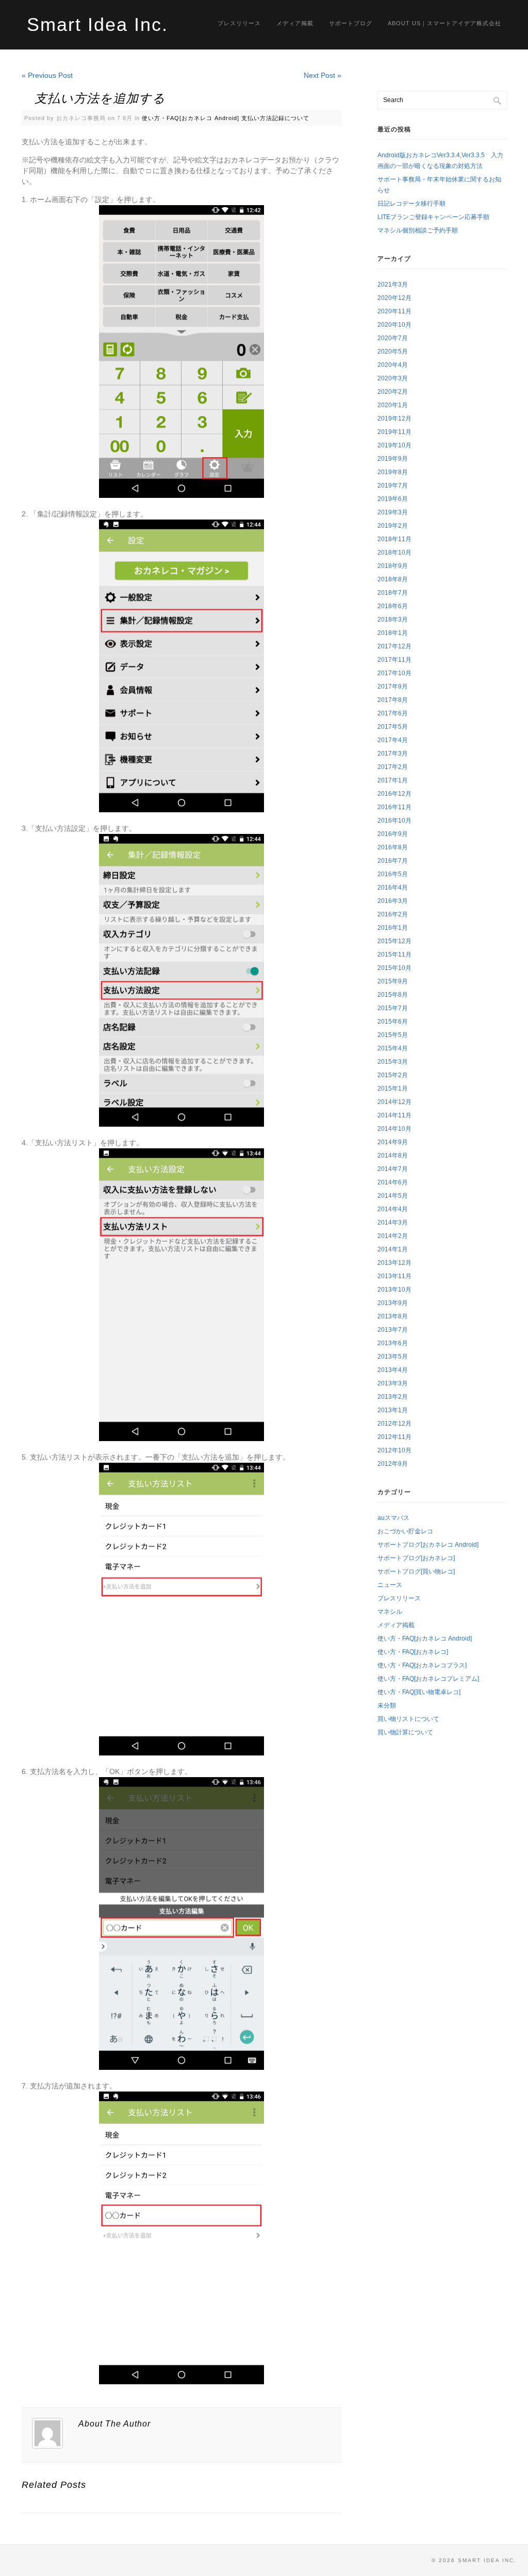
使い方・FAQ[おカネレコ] (413, 1652)
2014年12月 (394, 1102)
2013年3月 (393, 1383)
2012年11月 (394, 1437)
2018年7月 (393, 593)
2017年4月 (393, 740)
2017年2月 (393, 767)
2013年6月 (393, 1343)
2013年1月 (393, 1410)
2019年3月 (393, 512)
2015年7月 (393, 1008)
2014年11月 (394, 1115)
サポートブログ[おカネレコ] (416, 1558)
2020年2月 (393, 392)
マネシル (390, 1612)
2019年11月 (394, 432)
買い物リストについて (408, 1719)
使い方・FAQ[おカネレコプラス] (422, 1665)
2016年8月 (393, 847)
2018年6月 (393, 606)
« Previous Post (47, 75)
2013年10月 (394, 1290)
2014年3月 (393, 1223)
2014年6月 (393, 1182)
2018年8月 (393, 579)
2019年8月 (393, 472)
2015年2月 (393, 1075)
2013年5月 (393, 1357)
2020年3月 (393, 378)
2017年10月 (394, 673)
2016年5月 (393, 874)
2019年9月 (393, 459)
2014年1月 (393, 1249)
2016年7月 (393, 861)
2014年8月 (393, 1156)
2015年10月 (394, 968)
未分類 (387, 1705)
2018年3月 (393, 620)
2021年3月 (393, 285)
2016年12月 (394, 794)
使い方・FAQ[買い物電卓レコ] (419, 1692)
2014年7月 (393, 1169)
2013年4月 (393, 1370)
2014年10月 (394, 1129)
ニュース (390, 1585)
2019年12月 (394, 419)
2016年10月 (394, 821)
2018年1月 (393, 633)
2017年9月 (393, 687)
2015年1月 (393, 1089)
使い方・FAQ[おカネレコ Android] (191, 118)
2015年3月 (393, 1062)
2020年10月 (394, 325)
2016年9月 (393, 834)
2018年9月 (393, 566)
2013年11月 (394, 1276)
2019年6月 (393, 499)
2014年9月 (393, 1142)
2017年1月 (393, 780)
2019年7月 (393, 486)
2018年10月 (394, 553)
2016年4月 (393, 888)
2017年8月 (393, 700)
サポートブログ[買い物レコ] (416, 1571)
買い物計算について (405, 1732)
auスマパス (393, 1518)
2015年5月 (393, 1035)
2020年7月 (393, 338)
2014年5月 (393, 1196)
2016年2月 (393, 914)
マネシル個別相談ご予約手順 (418, 230)
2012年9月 (393, 1464)
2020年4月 (393, 365)
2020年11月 (394, 311)
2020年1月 (393, 405)
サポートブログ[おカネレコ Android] (428, 1545)
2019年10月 (394, 445)
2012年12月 (394, 1424)
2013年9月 (393, 1303)
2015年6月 (393, 1022)
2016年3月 (393, 901)
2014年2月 (393, 1236)
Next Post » (323, 75)
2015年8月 (393, 995)
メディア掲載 (295, 23)
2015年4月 (393, 1048)
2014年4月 (393, 1209)
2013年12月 (394, 1263)
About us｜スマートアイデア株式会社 (444, 23)
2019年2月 (393, 526)
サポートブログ (351, 23)
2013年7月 (393, 1330)
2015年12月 (394, 941)
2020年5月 (393, 352)
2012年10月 (394, 1450)
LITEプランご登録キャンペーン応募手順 (433, 217)
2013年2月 (393, 1397)
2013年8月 (393, 1316)
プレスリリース (239, 23)
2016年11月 (394, 807)
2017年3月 (393, 754)
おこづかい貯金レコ (405, 1531)
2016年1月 (393, 928)
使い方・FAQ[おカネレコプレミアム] (428, 1679)
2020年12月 (394, 298)
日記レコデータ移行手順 (411, 204)
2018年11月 (394, 539)
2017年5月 (393, 727)
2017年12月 (394, 646)
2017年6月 (393, 713)
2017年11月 (394, 660)
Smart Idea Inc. (97, 24)
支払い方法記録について (275, 118)
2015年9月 (393, 981)
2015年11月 (394, 955)
